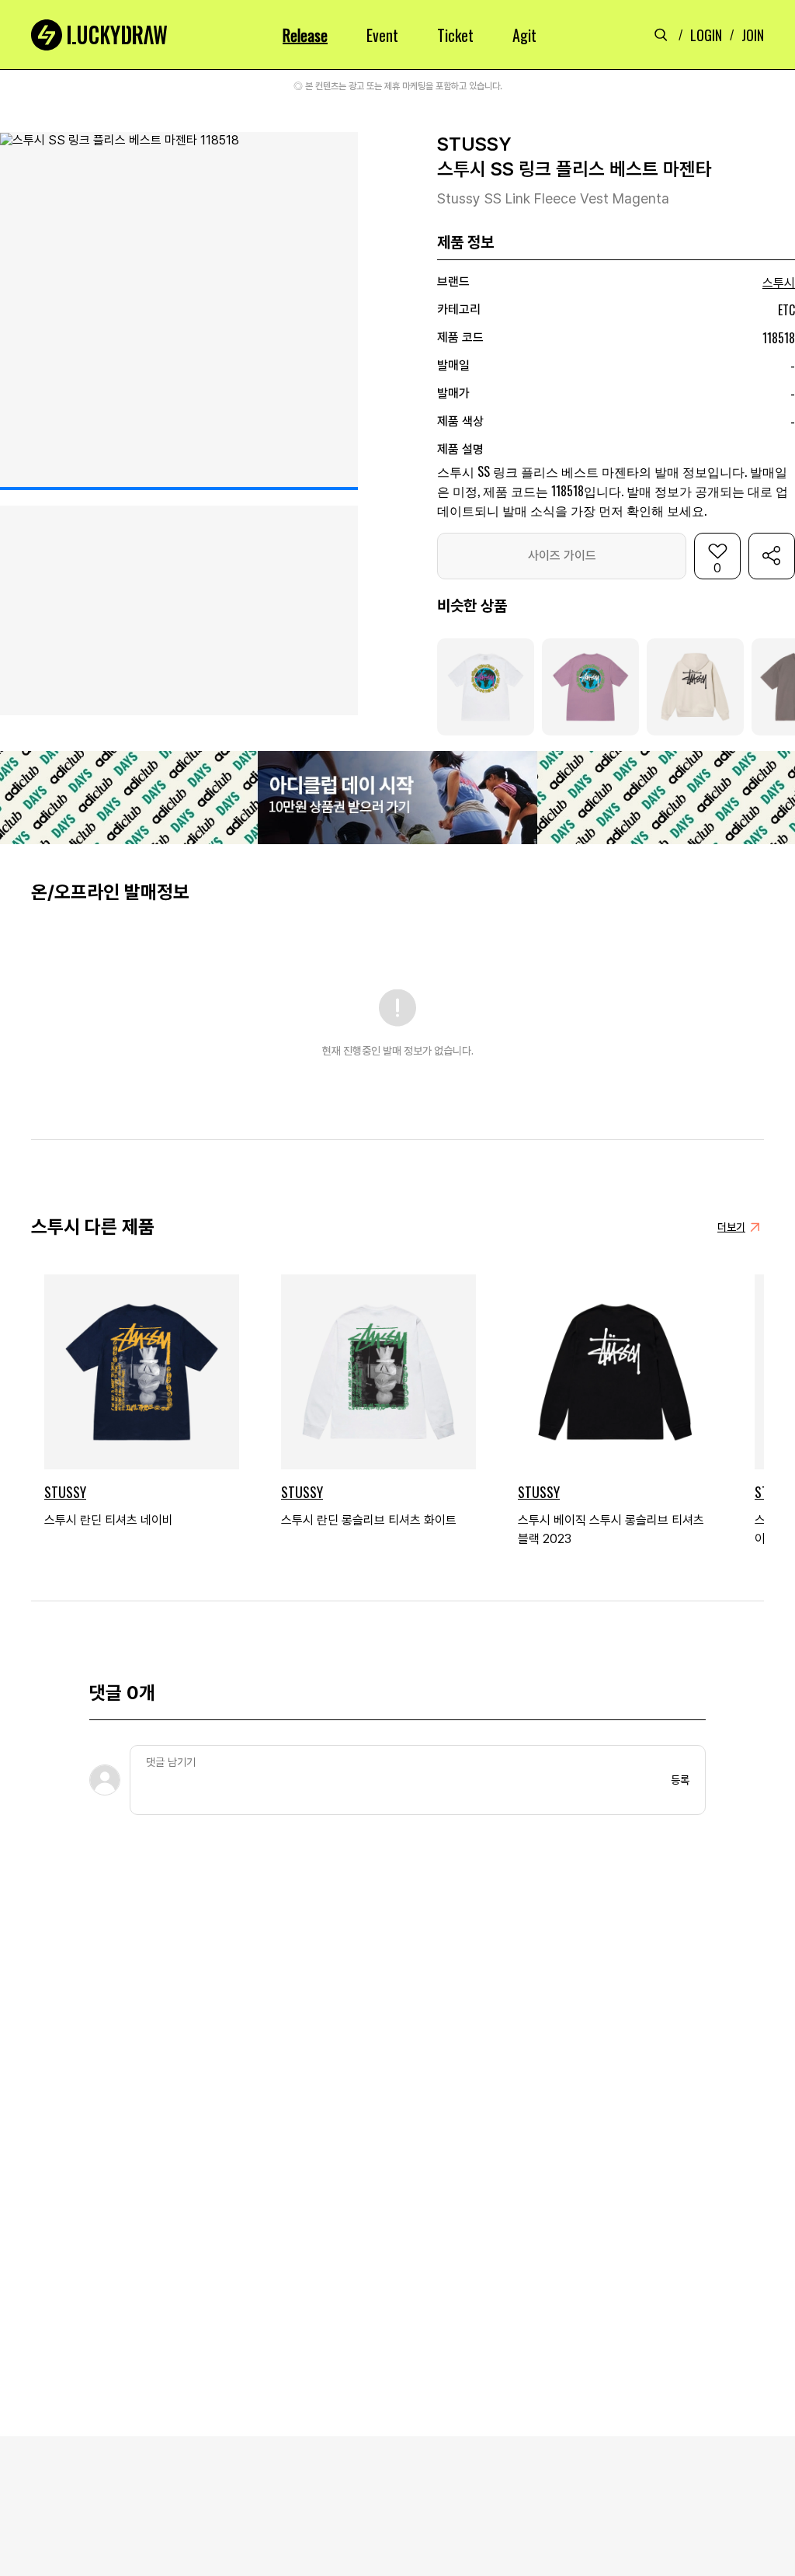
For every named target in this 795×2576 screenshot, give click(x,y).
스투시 (779, 283)
